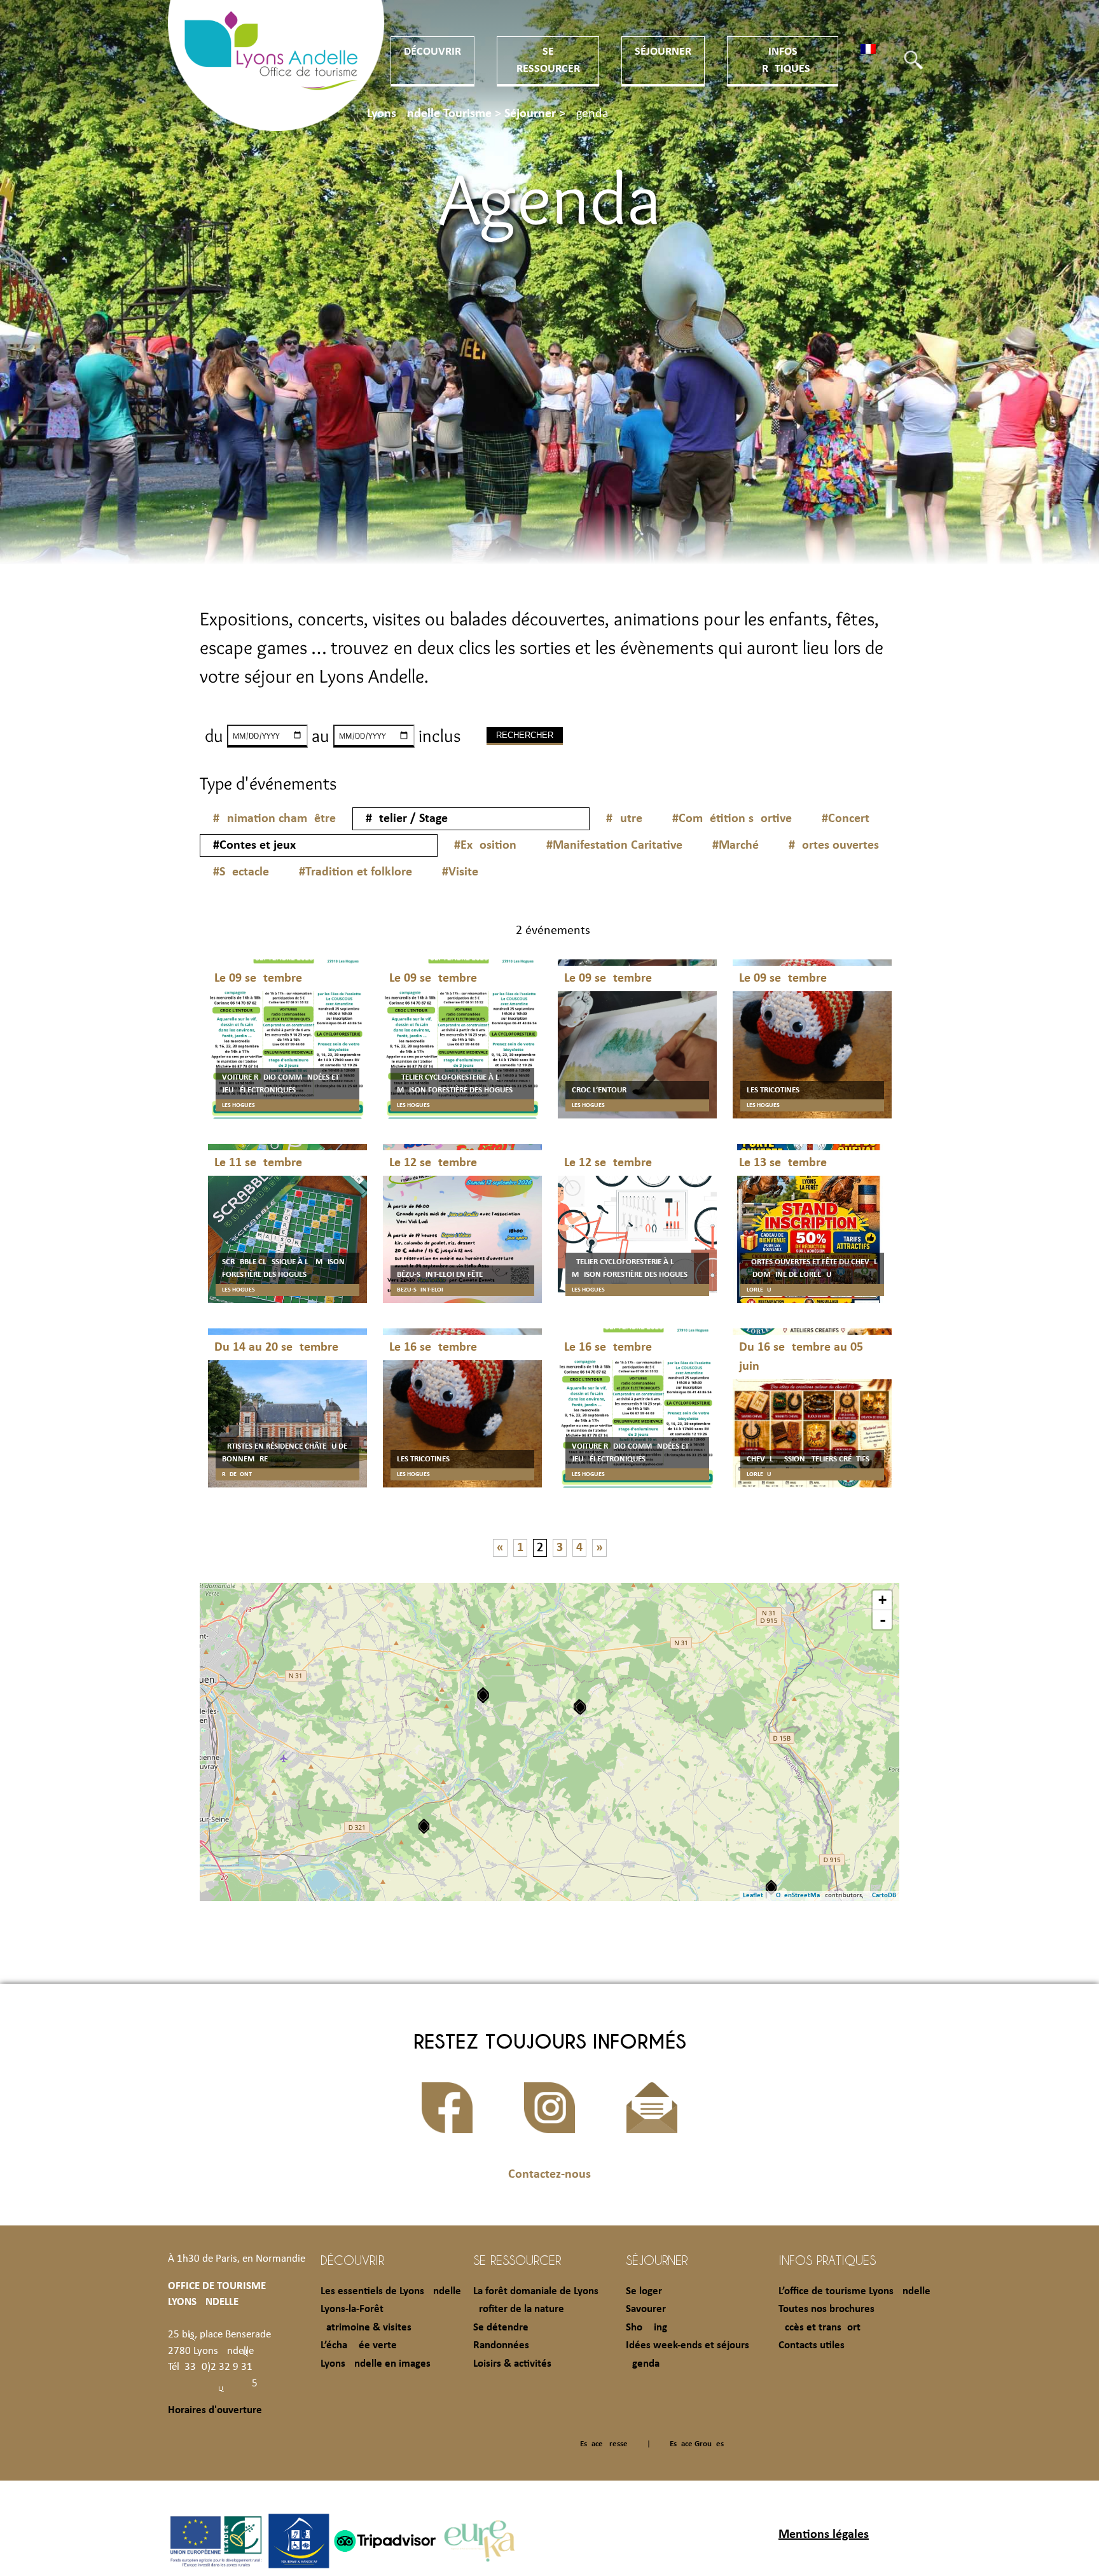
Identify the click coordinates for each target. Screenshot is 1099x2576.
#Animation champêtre (274, 819)
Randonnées (501, 2345)
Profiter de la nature (519, 2309)
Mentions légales (824, 2535)
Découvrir (432, 52)
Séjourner (663, 52)
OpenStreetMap (800, 1896)
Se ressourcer (517, 2260)
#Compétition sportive (732, 819)
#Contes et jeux (254, 846)
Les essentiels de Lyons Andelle (391, 2291)
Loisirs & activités (512, 2364)
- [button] (883, 1620)
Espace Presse (604, 2444)
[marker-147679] (771, 1887)
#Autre (624, 819)
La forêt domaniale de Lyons (536, 2291)
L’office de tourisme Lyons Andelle (854, 2291)
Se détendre (501, 2328)
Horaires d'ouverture (215, 2410)
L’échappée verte (359, 2345)
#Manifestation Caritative (614, 846)
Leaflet (753, 1896)
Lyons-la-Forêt (352, 2309)
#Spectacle (241, 872)
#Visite (460, 872)
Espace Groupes (697, 2444)
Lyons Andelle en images (376, 2364)
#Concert (846, 819)
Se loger (644, 2291)
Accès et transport (819, 2328)
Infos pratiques (827, 2260)
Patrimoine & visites (366, 2328)
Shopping (646, 2328)
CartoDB (884, 1896)
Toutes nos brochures (826, 2309)
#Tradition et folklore (356, 872)
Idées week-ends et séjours (688, 2345)
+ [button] (882, 1600)
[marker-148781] (483, 1695)
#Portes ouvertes (834, 846)
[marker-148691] (580, 1707)
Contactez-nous (549, 2175)
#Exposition (485, 846)
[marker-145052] (424, 1826)
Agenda (643, 2364)
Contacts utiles (812, 2345)
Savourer (646, 2309)
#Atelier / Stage (407, 819)
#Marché (736, 846)
